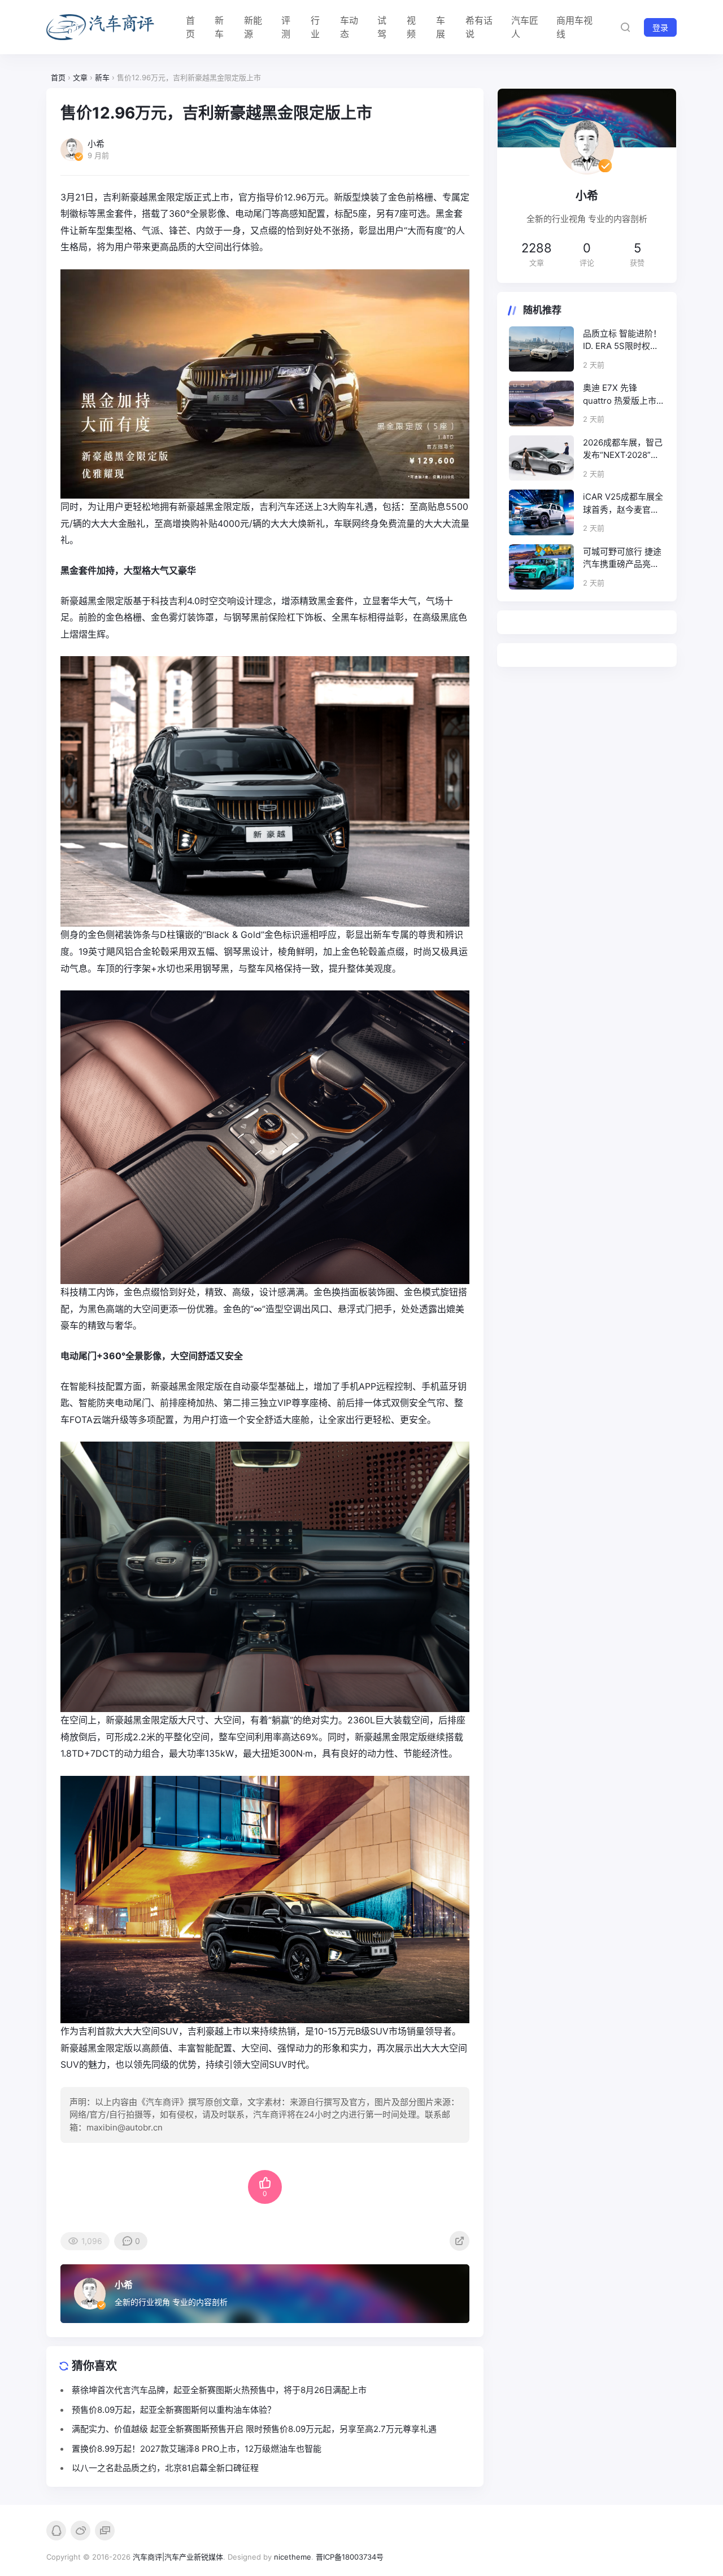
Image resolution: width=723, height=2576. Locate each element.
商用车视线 (574, 27)
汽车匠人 (525, 27)
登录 (660, 27)
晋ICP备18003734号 (350, 2557)
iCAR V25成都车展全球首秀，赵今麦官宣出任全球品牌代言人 (623, 504)
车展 (441, 27)
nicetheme (293, 2557)
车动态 (349, 27)
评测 (286, 27)
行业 (315, 27)
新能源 (253, 27)
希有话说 (479, 27)
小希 (124, 2285)
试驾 (382, 27)
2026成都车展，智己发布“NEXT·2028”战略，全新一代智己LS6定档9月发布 (623, 449)
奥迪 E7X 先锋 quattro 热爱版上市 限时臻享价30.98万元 (620, 395)
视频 (411, 27)
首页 (190, 27)
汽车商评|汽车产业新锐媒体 (178, 2557)
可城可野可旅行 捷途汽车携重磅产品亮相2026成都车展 (622, 558)
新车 (219, 27)
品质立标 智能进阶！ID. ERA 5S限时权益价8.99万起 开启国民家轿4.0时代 (622, 340)
